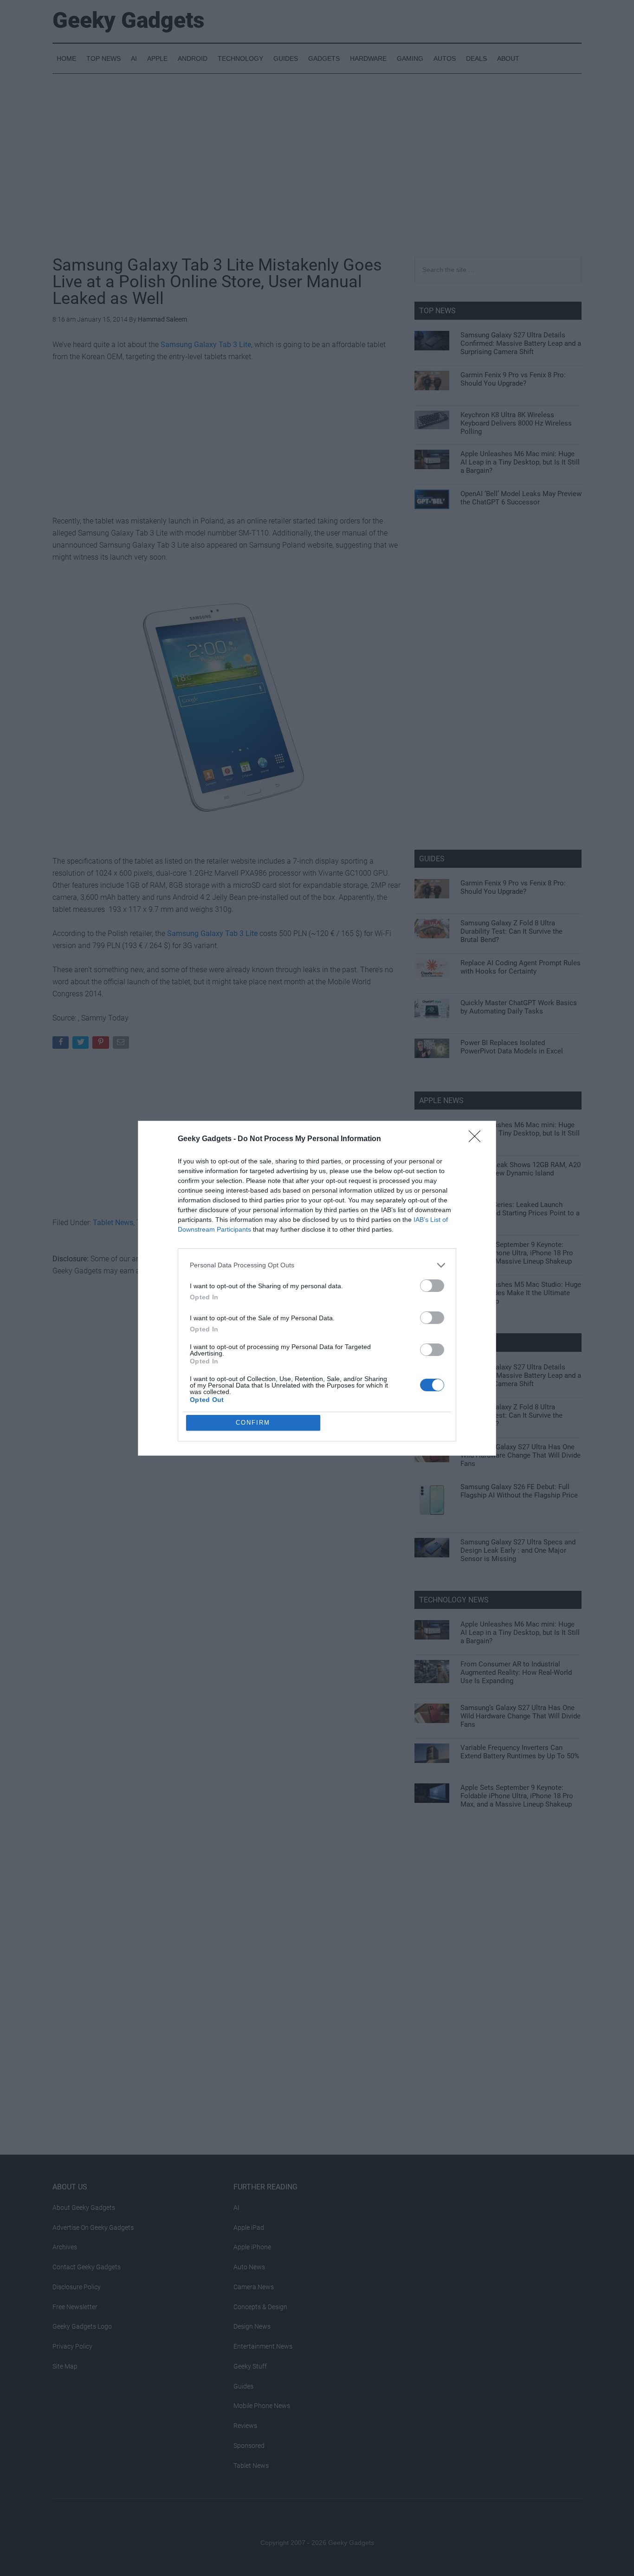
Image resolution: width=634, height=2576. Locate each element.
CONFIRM (253, 1423)
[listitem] (317, 1265)
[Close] (478, 1139)
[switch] (432, 1286)
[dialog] (317, 1288)
